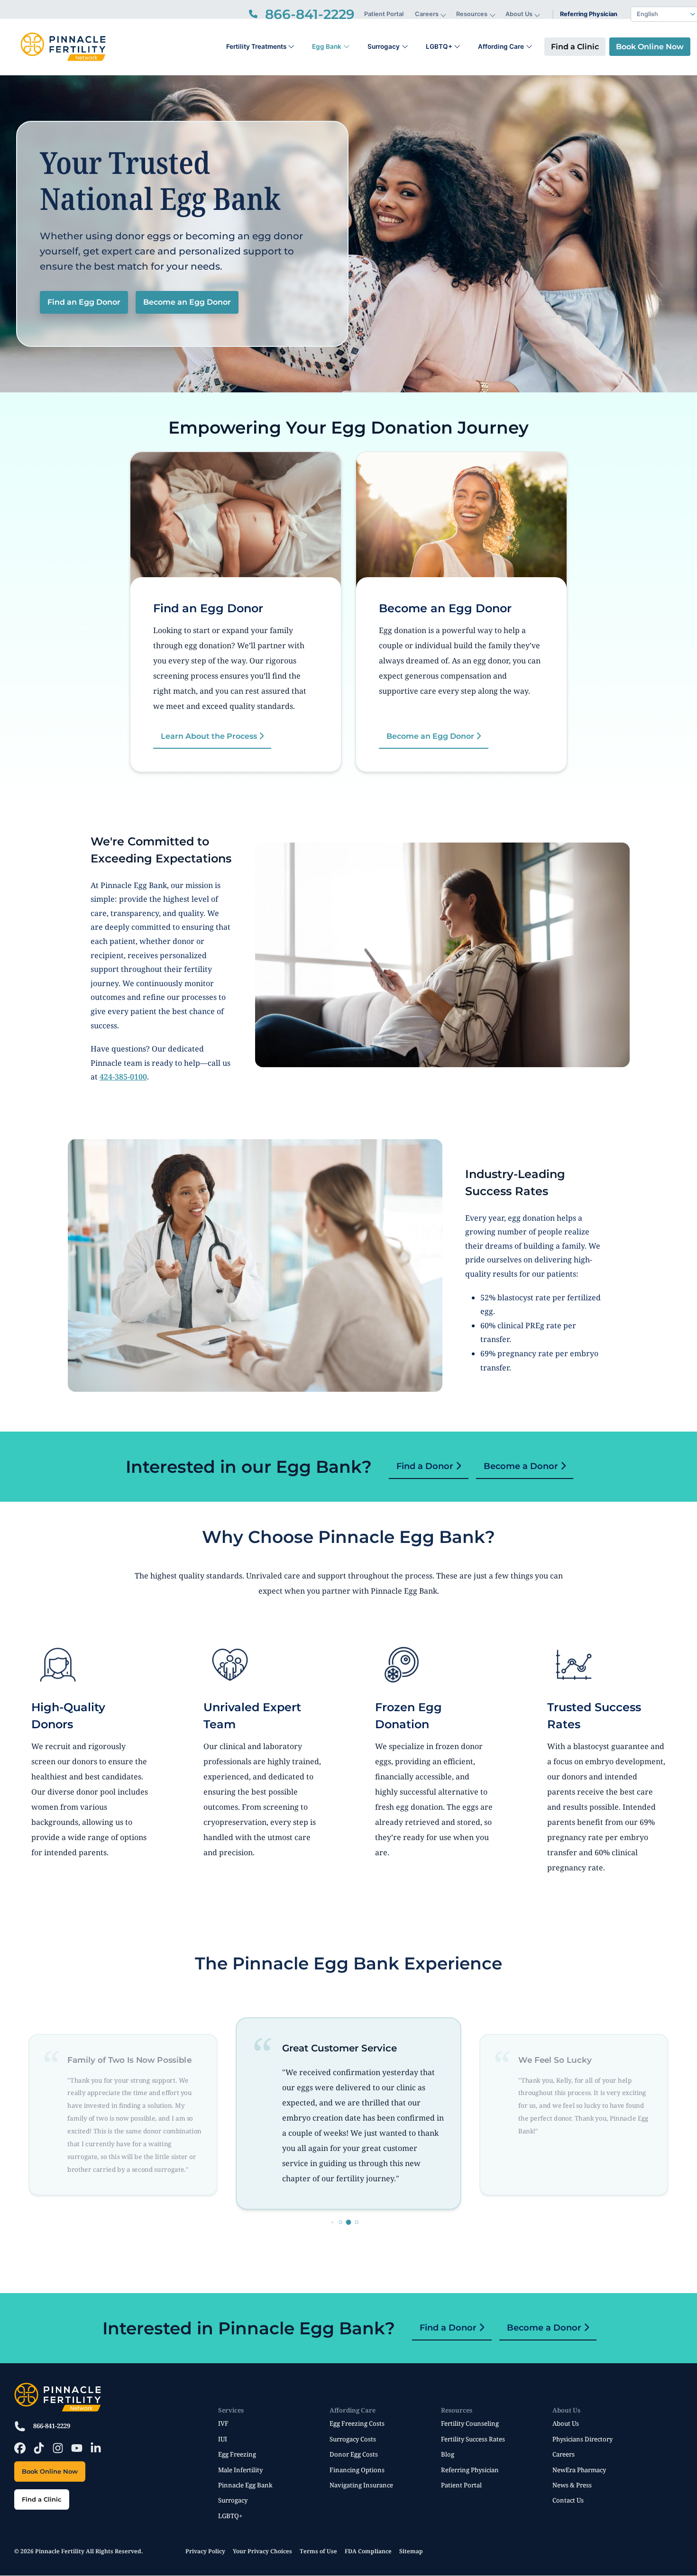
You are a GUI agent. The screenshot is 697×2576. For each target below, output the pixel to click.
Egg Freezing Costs (357, 2423)
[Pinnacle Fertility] (63, 47)
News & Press (572, 2485)
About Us (519, 14)
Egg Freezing (237, 2454)
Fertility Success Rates (473, 2439)
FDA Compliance (368, 2551)
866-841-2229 (52, 2426)
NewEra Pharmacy (579, 2470)
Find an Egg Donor (84, 302)
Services (231, 2410)
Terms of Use (318, 2551)
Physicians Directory (582, 2439)
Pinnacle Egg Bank (245, 2485)
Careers (427, 14)
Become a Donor (522, 1466)
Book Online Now (650, 47)
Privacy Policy (205, 2551)
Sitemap (411, 2551)
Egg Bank (327, 46)
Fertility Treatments (256, 46)
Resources (472, 14)
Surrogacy (384, 46)
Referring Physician (589, 14)
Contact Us (568, 2500)
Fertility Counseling (470, 2423)
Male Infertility (240, 2470)
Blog (448, 2454)
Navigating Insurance (361, 2485)
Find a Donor (426, 1466)
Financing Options (357, 2470)
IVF (223, 2423)
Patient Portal (384, 14)
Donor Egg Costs (354, 2454)
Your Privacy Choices (262, 2551)
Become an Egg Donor (187, 302)
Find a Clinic (575, 47)
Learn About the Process (210, 736)
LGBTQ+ (439, 46)
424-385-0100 (123, 1077)
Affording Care (501, 46)
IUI (223, 2439)
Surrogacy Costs (353, 2439)
